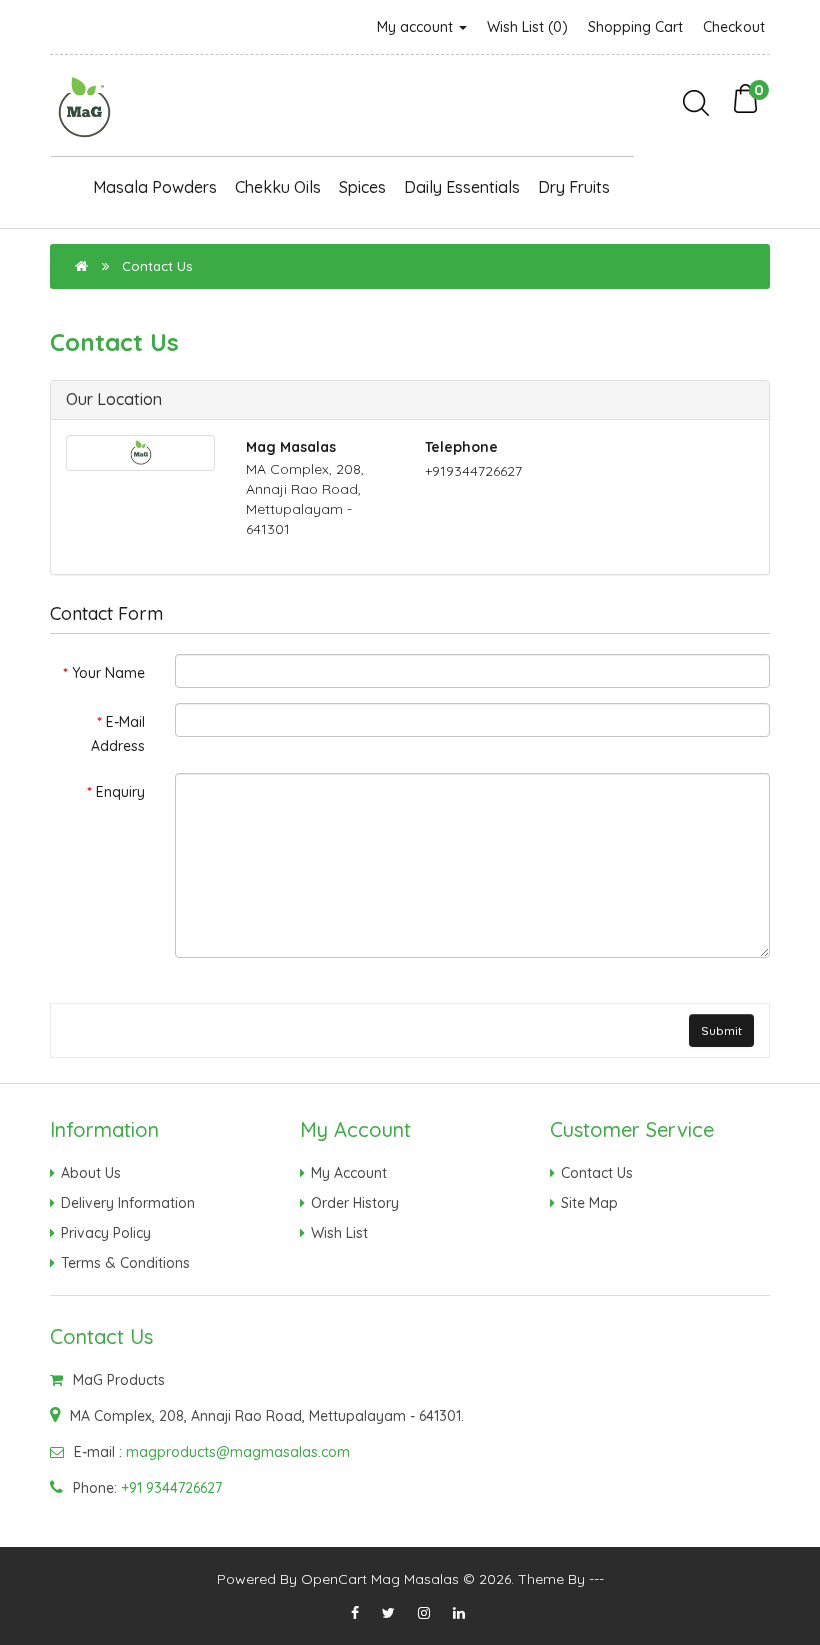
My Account (349, 1173)
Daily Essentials (462, 187)
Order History (355, 1203)
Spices (362, 187)
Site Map (589, 1203)
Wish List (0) (527, 27)
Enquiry (120, 792)
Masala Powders (155, 187)
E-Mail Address (118, 734)
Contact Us (157, 266)
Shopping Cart (635, 27)
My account (417, 27)
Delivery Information (128, 1203)
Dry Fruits (574, 187)
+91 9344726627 (171, 1488)
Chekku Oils (278, 187)
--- (596, 1579)
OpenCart (334, 1579)
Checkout (734, 27)
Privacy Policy (106, 1233)
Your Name (108, 673)
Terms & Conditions (125, 1263)
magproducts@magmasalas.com (238, 1452)
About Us (91, 1173)
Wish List (339, 1233)
